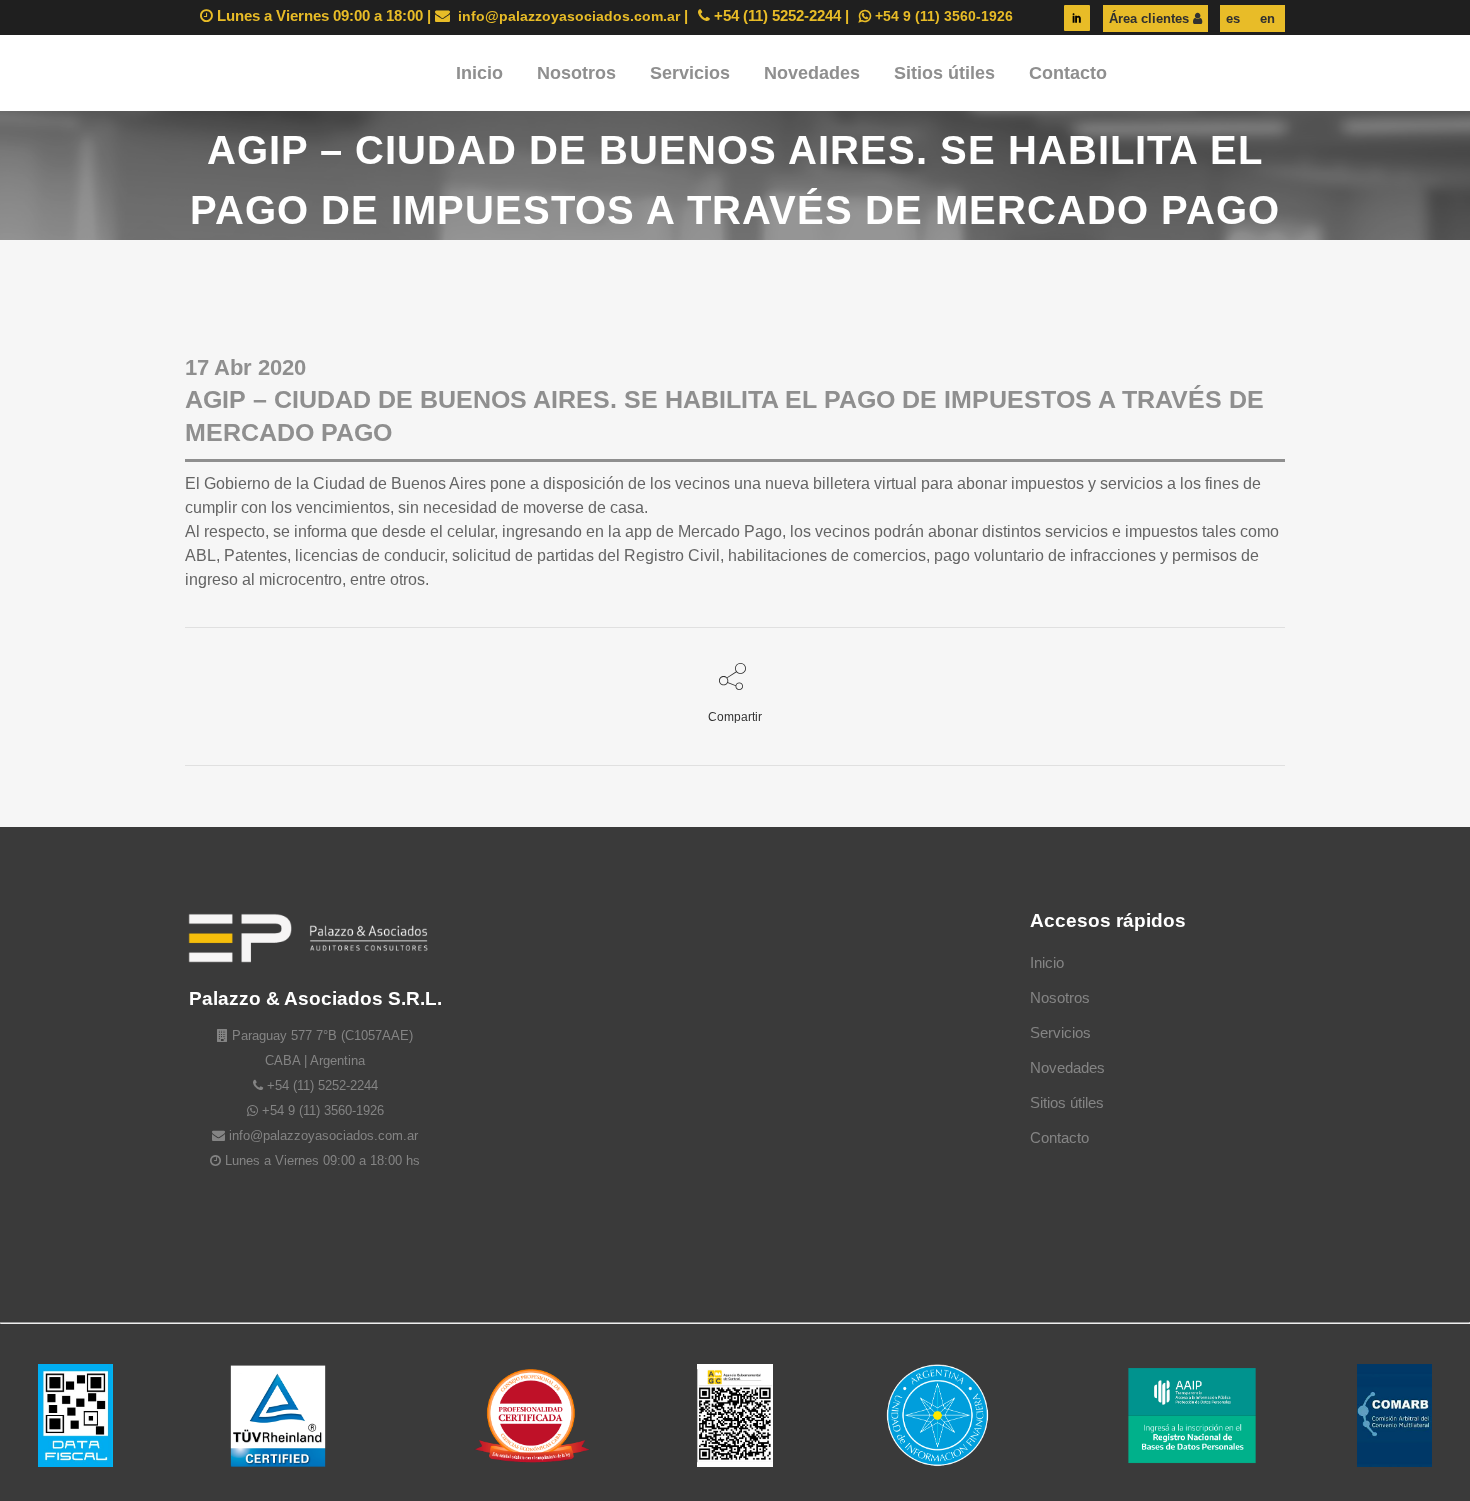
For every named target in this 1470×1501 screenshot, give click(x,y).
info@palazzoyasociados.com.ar (567, 16)
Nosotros (1060, 997)
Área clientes (1151, 18)
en (1265, 18)
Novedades (1067, 1067)
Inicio (1047, 962)
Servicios (1060, 1032)
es (1233, 18)
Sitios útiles (1067, 1102)
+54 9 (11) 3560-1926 (942, 16)
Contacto (1059, 1137)
